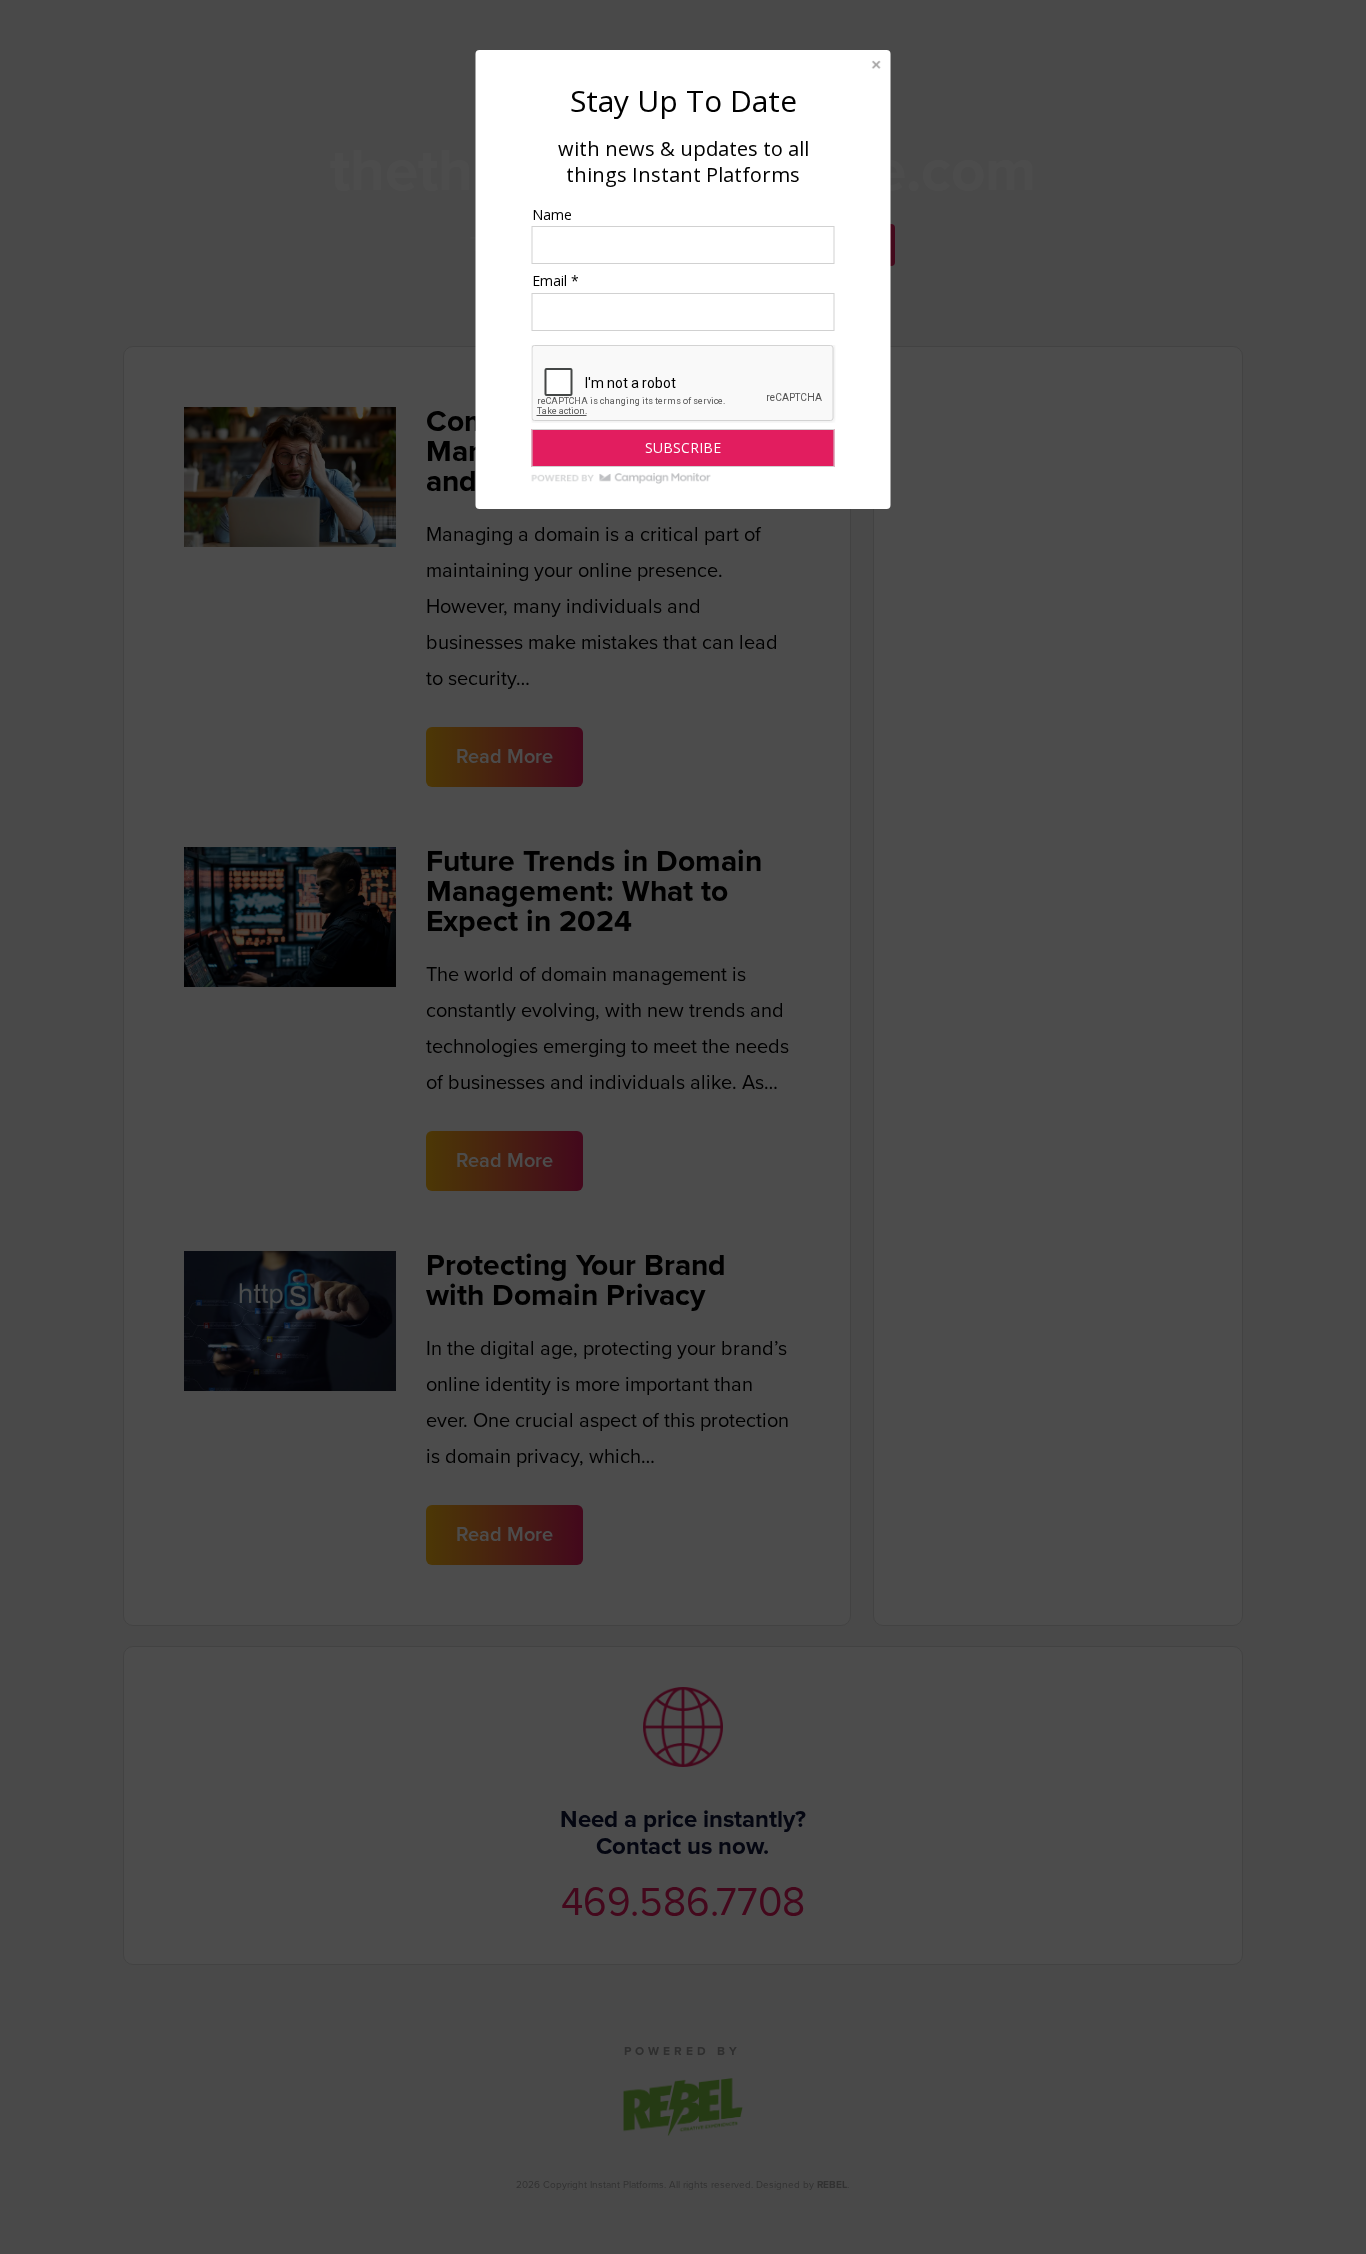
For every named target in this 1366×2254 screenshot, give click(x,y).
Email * (555, 280)
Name (552, 214)
